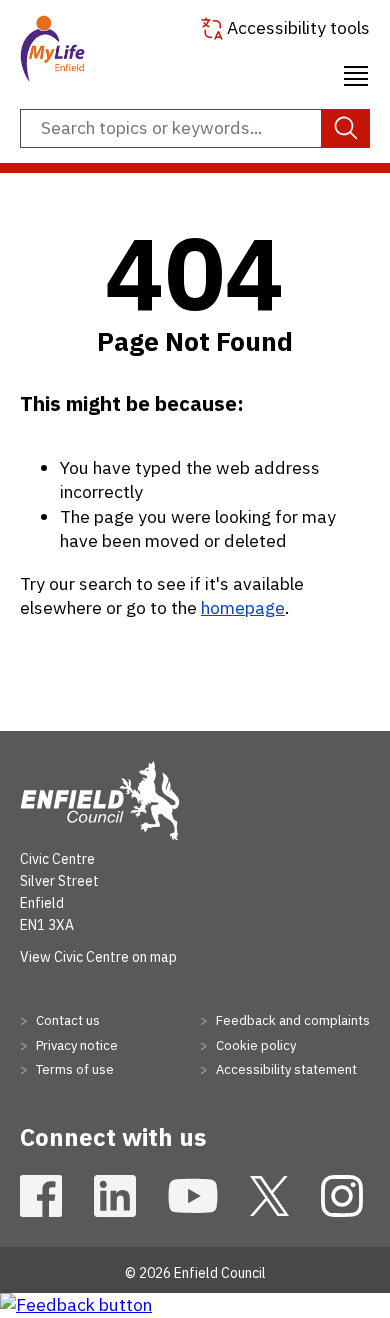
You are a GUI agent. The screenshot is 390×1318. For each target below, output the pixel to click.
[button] (356, 73)
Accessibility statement (285, 1069)
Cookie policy (254, 1045)
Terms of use (73, 1069)
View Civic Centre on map (98, 957)
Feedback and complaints (291, 1020)
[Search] (345, 129)
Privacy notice (75, 1045)
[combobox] (195, 129)
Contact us (66, 1020)
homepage (243, 607)
